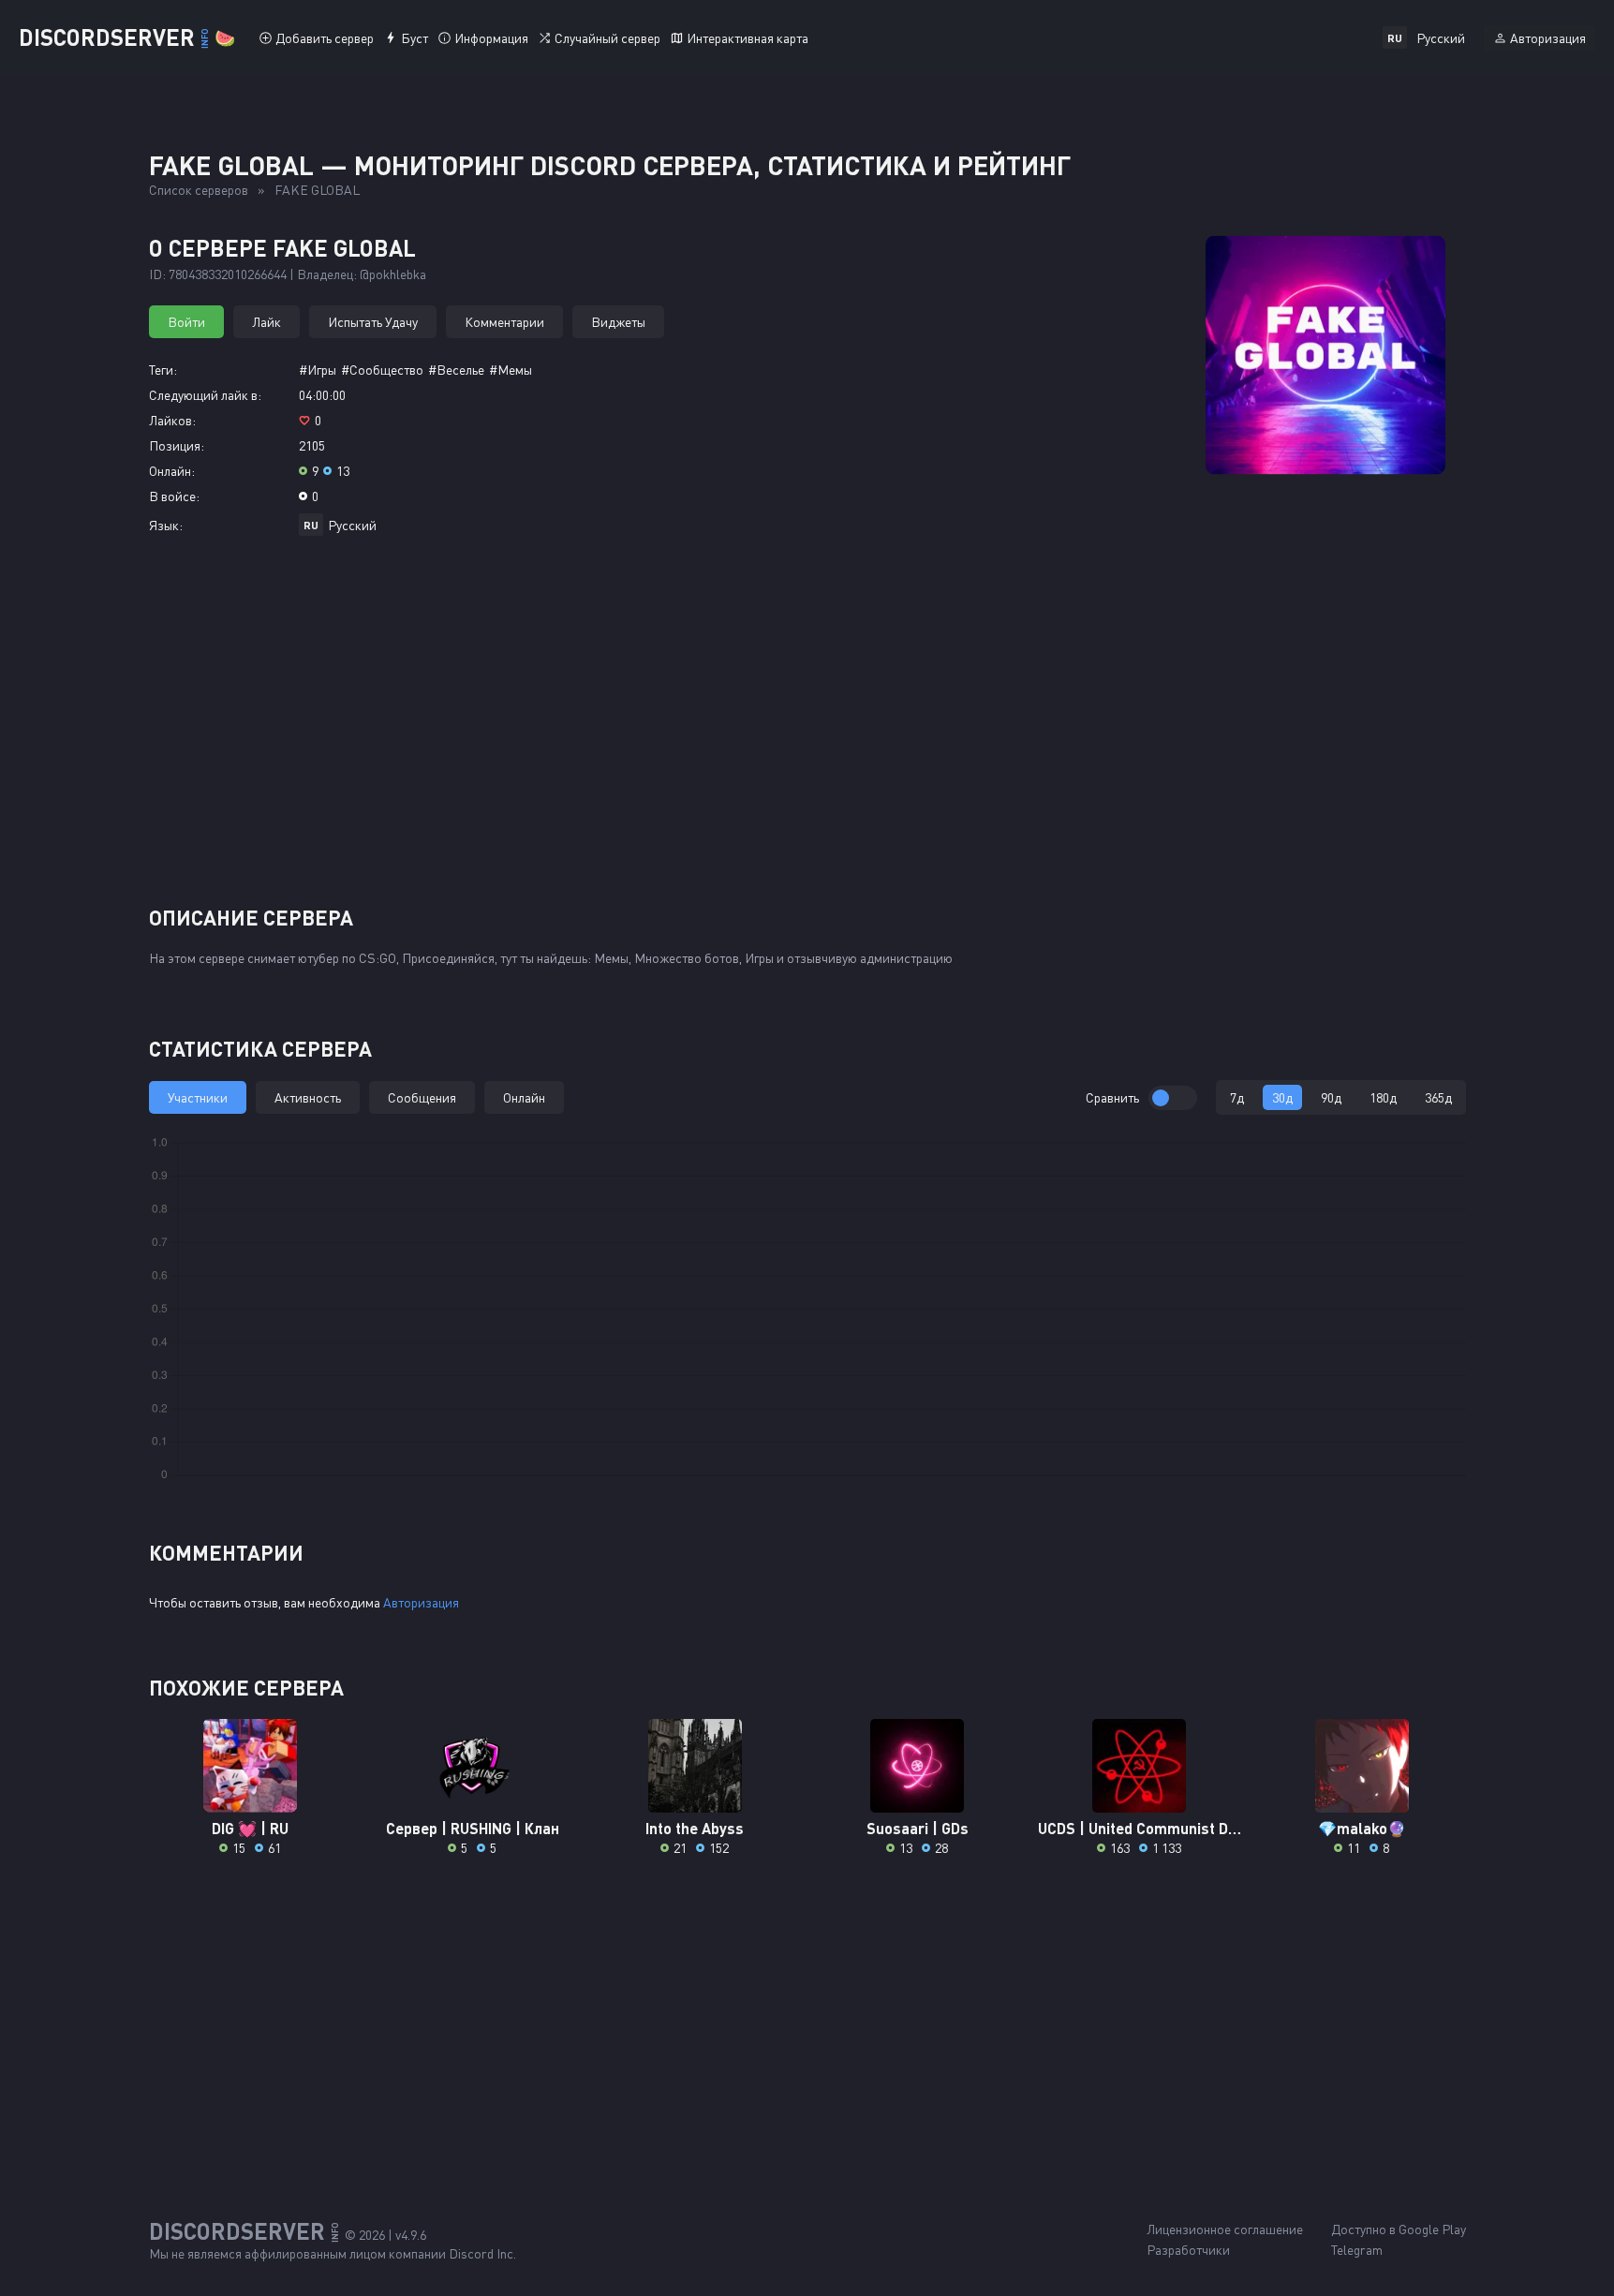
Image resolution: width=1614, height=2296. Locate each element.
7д (1237, 1097)
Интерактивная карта (748, 38)
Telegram (1357, 2250)
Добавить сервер (325, 38)
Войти (186, 322)
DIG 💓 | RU (250, 1828)
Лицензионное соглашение (1225, 2229)
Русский (352, 525)
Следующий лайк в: (205, 395)
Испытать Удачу (373, 322)
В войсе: (174, 496)
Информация (491, 38)
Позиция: (177, 445)
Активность (308, 1097)
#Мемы (511, 370)
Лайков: (172, 420)
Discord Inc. (482, 2253)
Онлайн (524, 1097)
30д (1282, 1097)
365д (1438, 1097)
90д (1331, 1097)
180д (1383, 1097)
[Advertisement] (807, 728)
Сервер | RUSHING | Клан (473, 1828)
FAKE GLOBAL (317, 190)
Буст (415, 38)
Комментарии (504, 322)
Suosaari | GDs (918, 1828)
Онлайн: (172, 471)
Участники (198, 1097)
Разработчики (1188, 2250)
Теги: (163, 370)
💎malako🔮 (1362, 1828)
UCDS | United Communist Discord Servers (1140, 1828)
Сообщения (422, 1097)
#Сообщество (382, 370)
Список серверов (199, 190)
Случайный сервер (607, 38)
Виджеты (618, 322)
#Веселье (456, 370)
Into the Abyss (695, 1828)
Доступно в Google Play (1399, 2229)
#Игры (318, 370)
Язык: (166, 525)
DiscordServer (127, 37)
